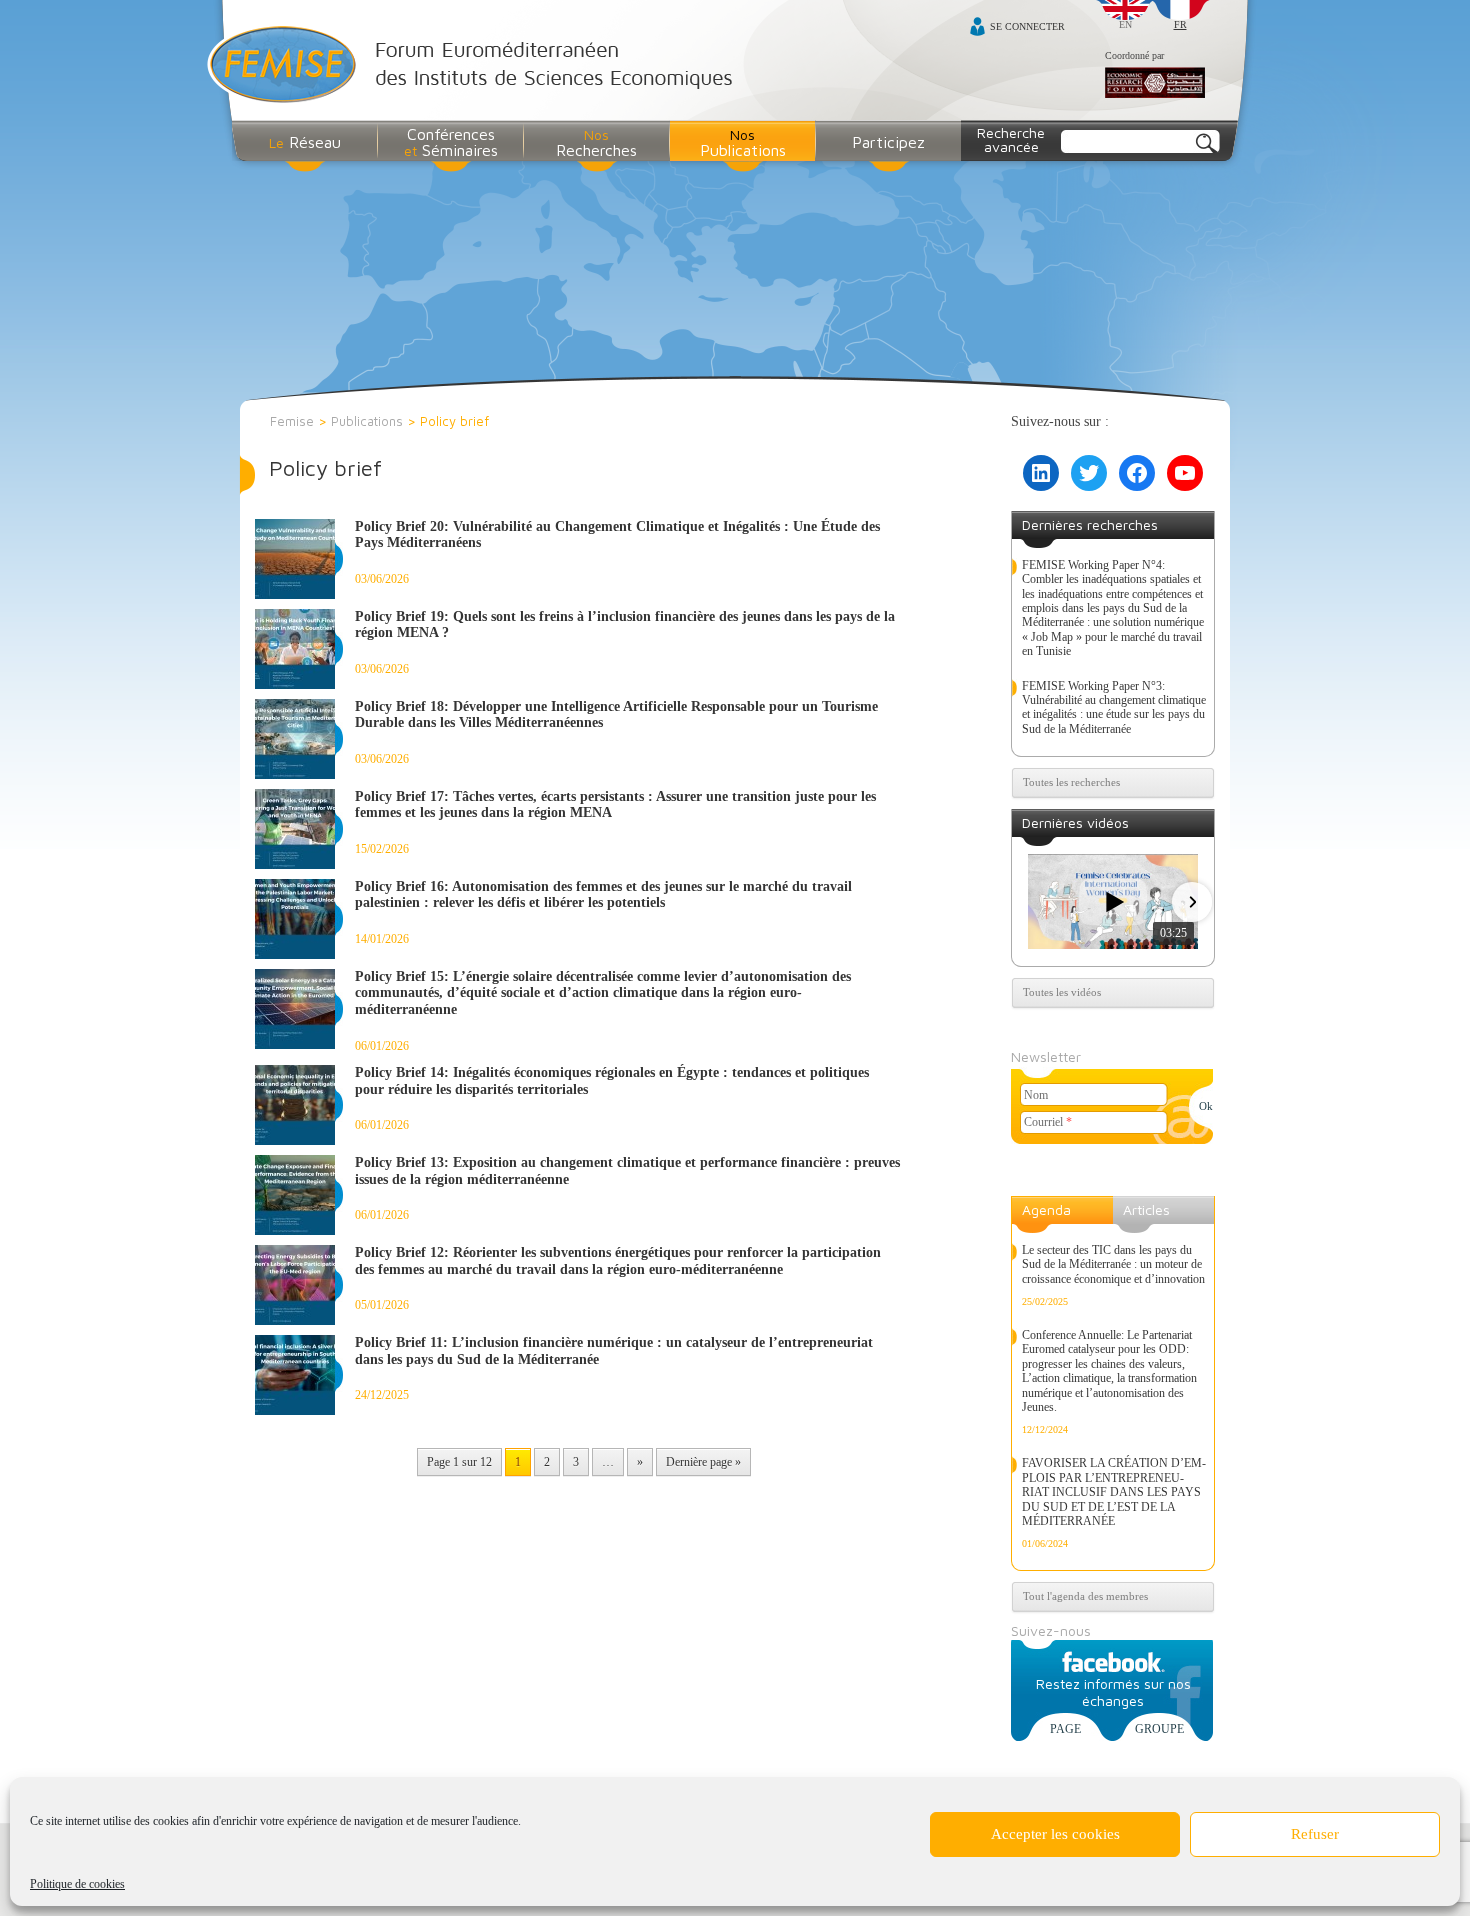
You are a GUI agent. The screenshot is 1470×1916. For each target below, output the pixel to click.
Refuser (1315, 1834)
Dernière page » (703, 1462)
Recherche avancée (1011, 139)
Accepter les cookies (1055, 1834)
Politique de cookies (77, 1884)
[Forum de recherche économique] (1155, 84)
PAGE (1065, 1729)
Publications (367, 421)
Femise (292, 421)
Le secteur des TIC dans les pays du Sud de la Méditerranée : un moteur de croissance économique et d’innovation (1113, 1264)
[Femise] (474, 66)
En (1125, 24)
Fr (1180, 24)
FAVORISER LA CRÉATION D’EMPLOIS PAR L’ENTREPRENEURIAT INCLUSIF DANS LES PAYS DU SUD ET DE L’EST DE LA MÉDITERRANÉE (1114, 1492)
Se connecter (1027, 26)
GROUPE (1159, 1729)
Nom (1036, 1095)
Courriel (1048, 1122)
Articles (1146, 1209)
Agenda (1046, 1209)
